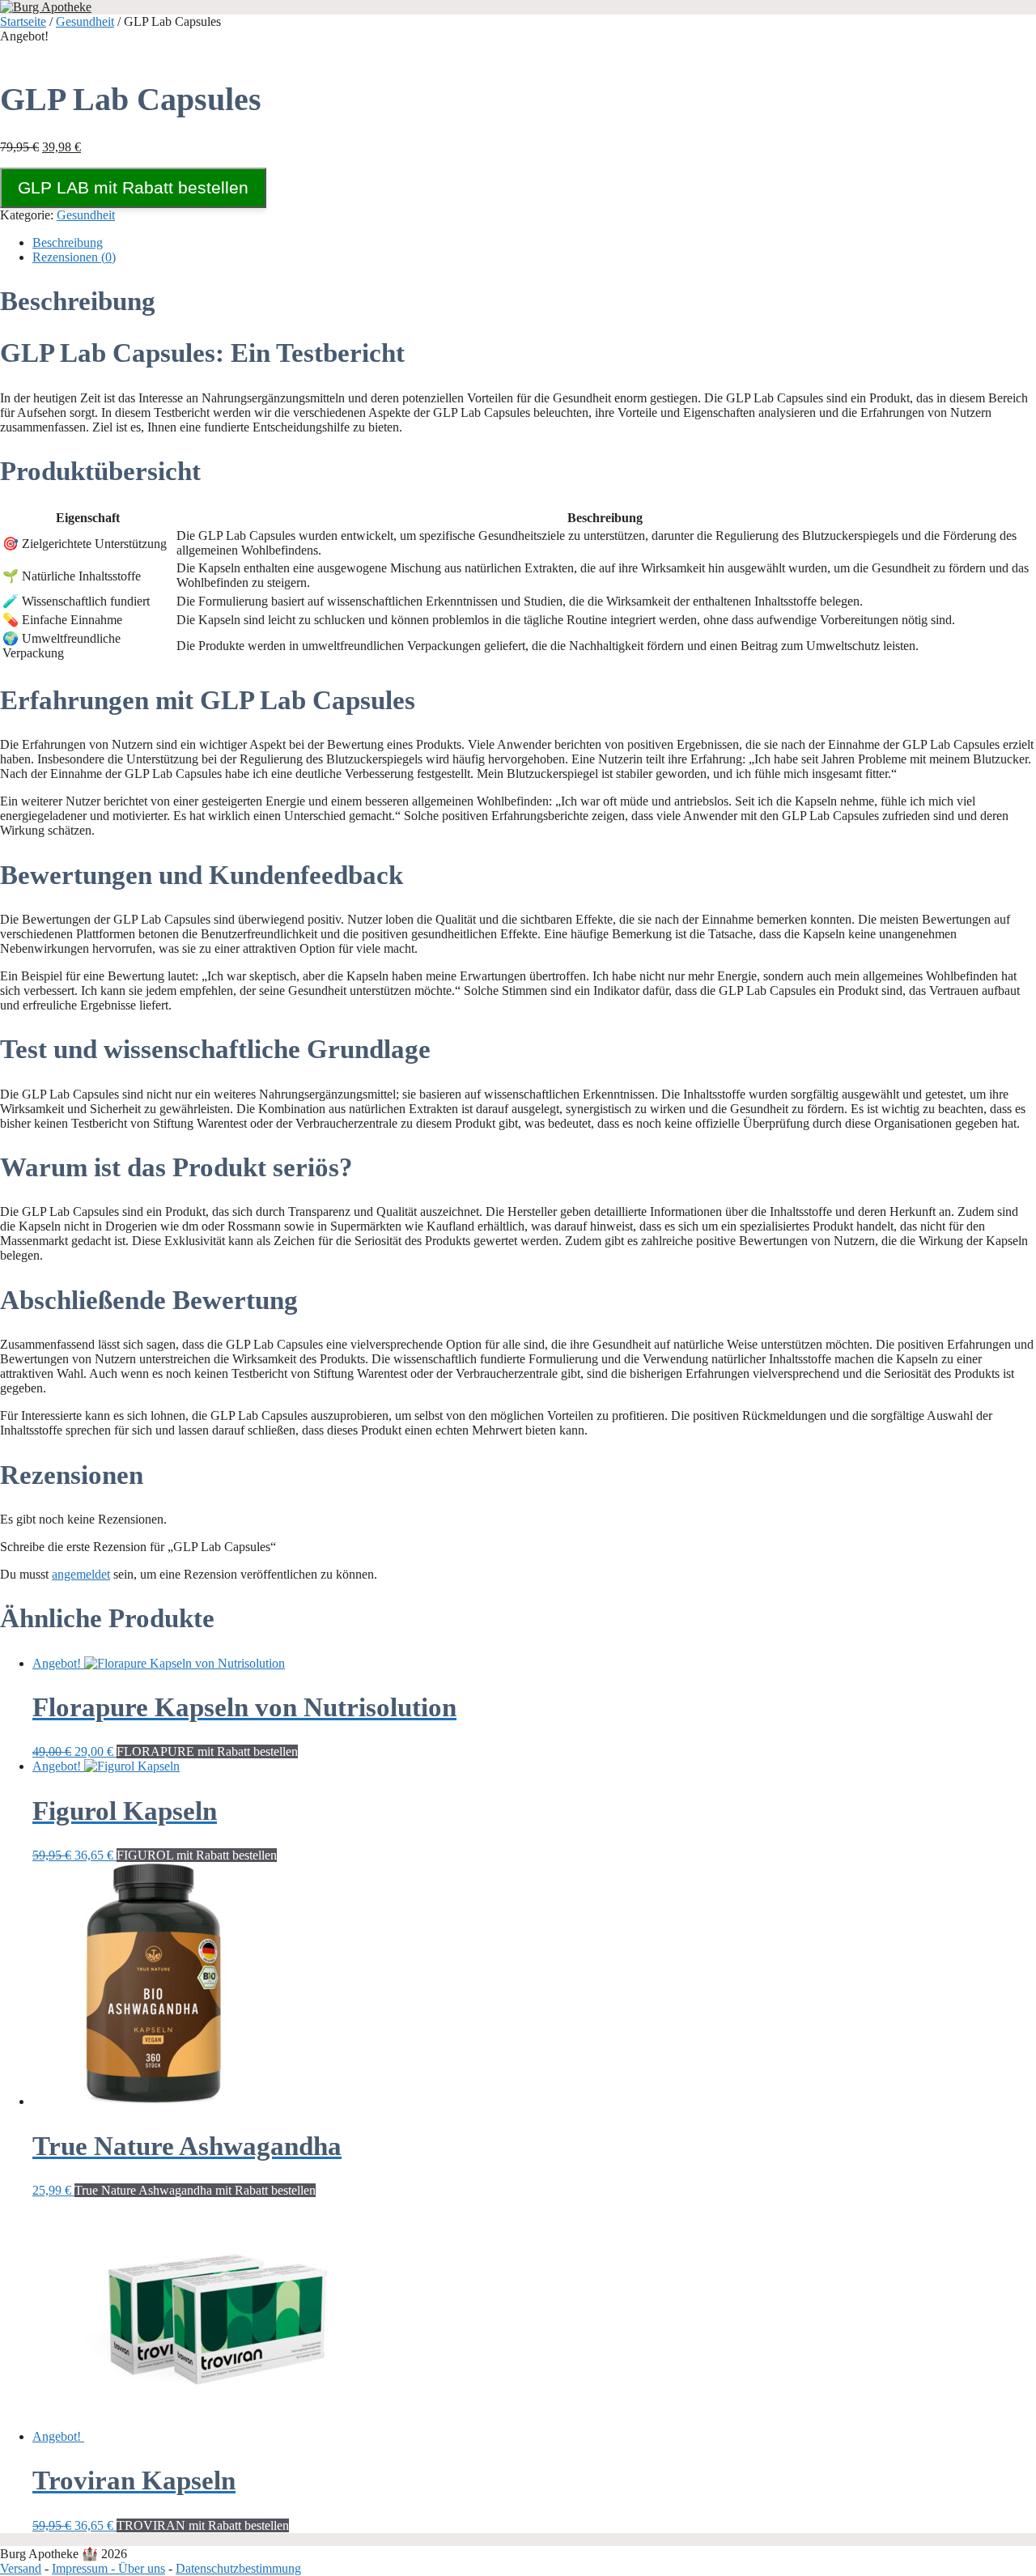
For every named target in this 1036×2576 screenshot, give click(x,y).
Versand (21, 2568)
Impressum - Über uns (108, 2568)
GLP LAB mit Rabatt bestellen (133, 187)
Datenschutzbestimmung (238, 2568)
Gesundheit (85, 21)
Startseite (23, 21)
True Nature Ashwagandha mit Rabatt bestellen (195, 2190)
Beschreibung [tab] (68, 242)
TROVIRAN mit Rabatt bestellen (203, 2525)
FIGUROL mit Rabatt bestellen (197, 1855)
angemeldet (81, 1574)
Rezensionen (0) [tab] (74, 257)
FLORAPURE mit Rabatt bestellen (207, 1751)
